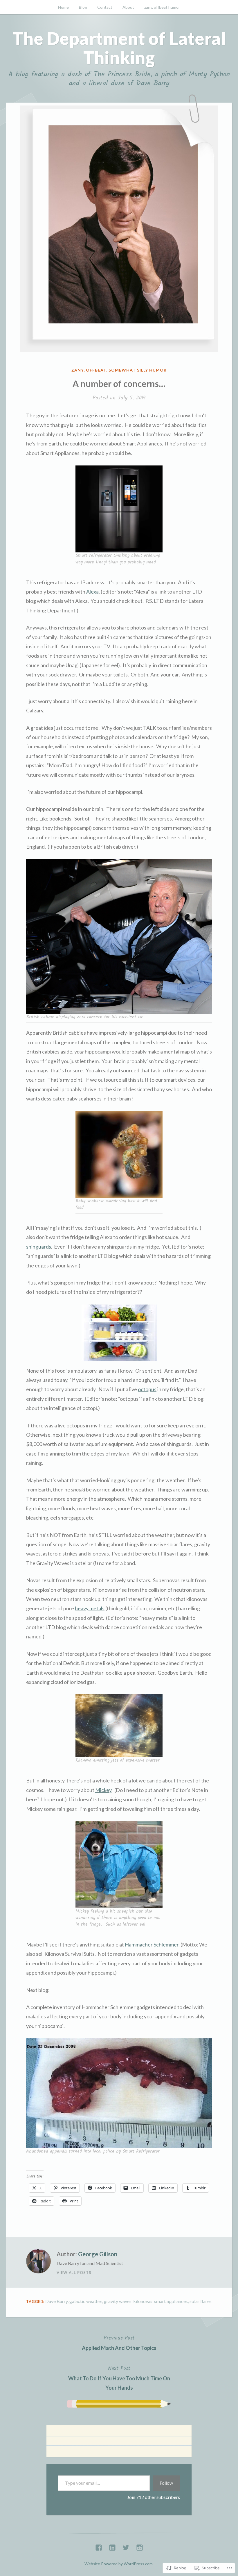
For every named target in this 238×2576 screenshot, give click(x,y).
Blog (83, 7)
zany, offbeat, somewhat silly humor (119, 370)
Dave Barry (56, 2301)
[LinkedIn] (112, 2546)
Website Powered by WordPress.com (119, 2564)
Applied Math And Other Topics (119, 2342)
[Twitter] (126, 2546)
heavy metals (90, 1608)
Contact (105, 7)
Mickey (103, 1790)
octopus (147, 1389)
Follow (166, 2483)
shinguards (39, 1247)
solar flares (201, 2301)
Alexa (92, 592)
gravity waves (118, 2301)
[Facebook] (99, 2546)
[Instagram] (140, 2546)
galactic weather (86, 2301)
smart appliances (171, 2301)
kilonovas (143, 2301)
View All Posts (74, 2273)
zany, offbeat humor (162, 7)
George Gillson (98, 2254)
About (128, 7)
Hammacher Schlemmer (152, 1944)
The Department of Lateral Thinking (119, 48)
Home (63, 7)
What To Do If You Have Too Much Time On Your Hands (119, 2378)
